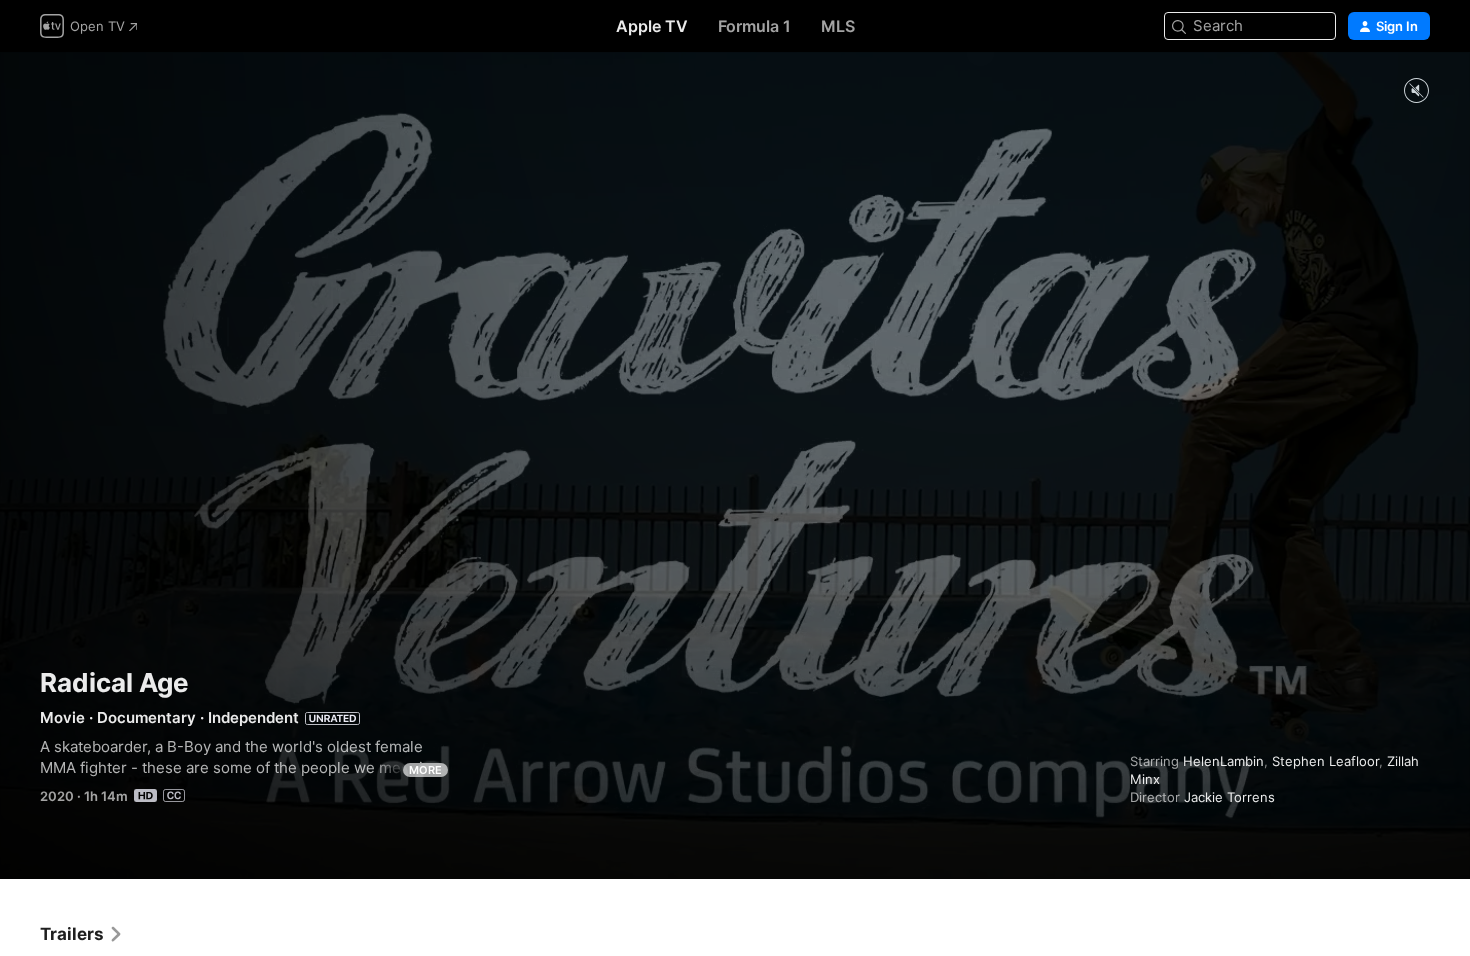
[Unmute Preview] (1416, 91)
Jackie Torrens (1229, 797)
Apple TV (652, 26)
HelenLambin (1223, 761)
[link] (82, 934)
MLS (838, 26)
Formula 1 (754, 26)
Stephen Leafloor (1325, 761)
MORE (425, 770)
